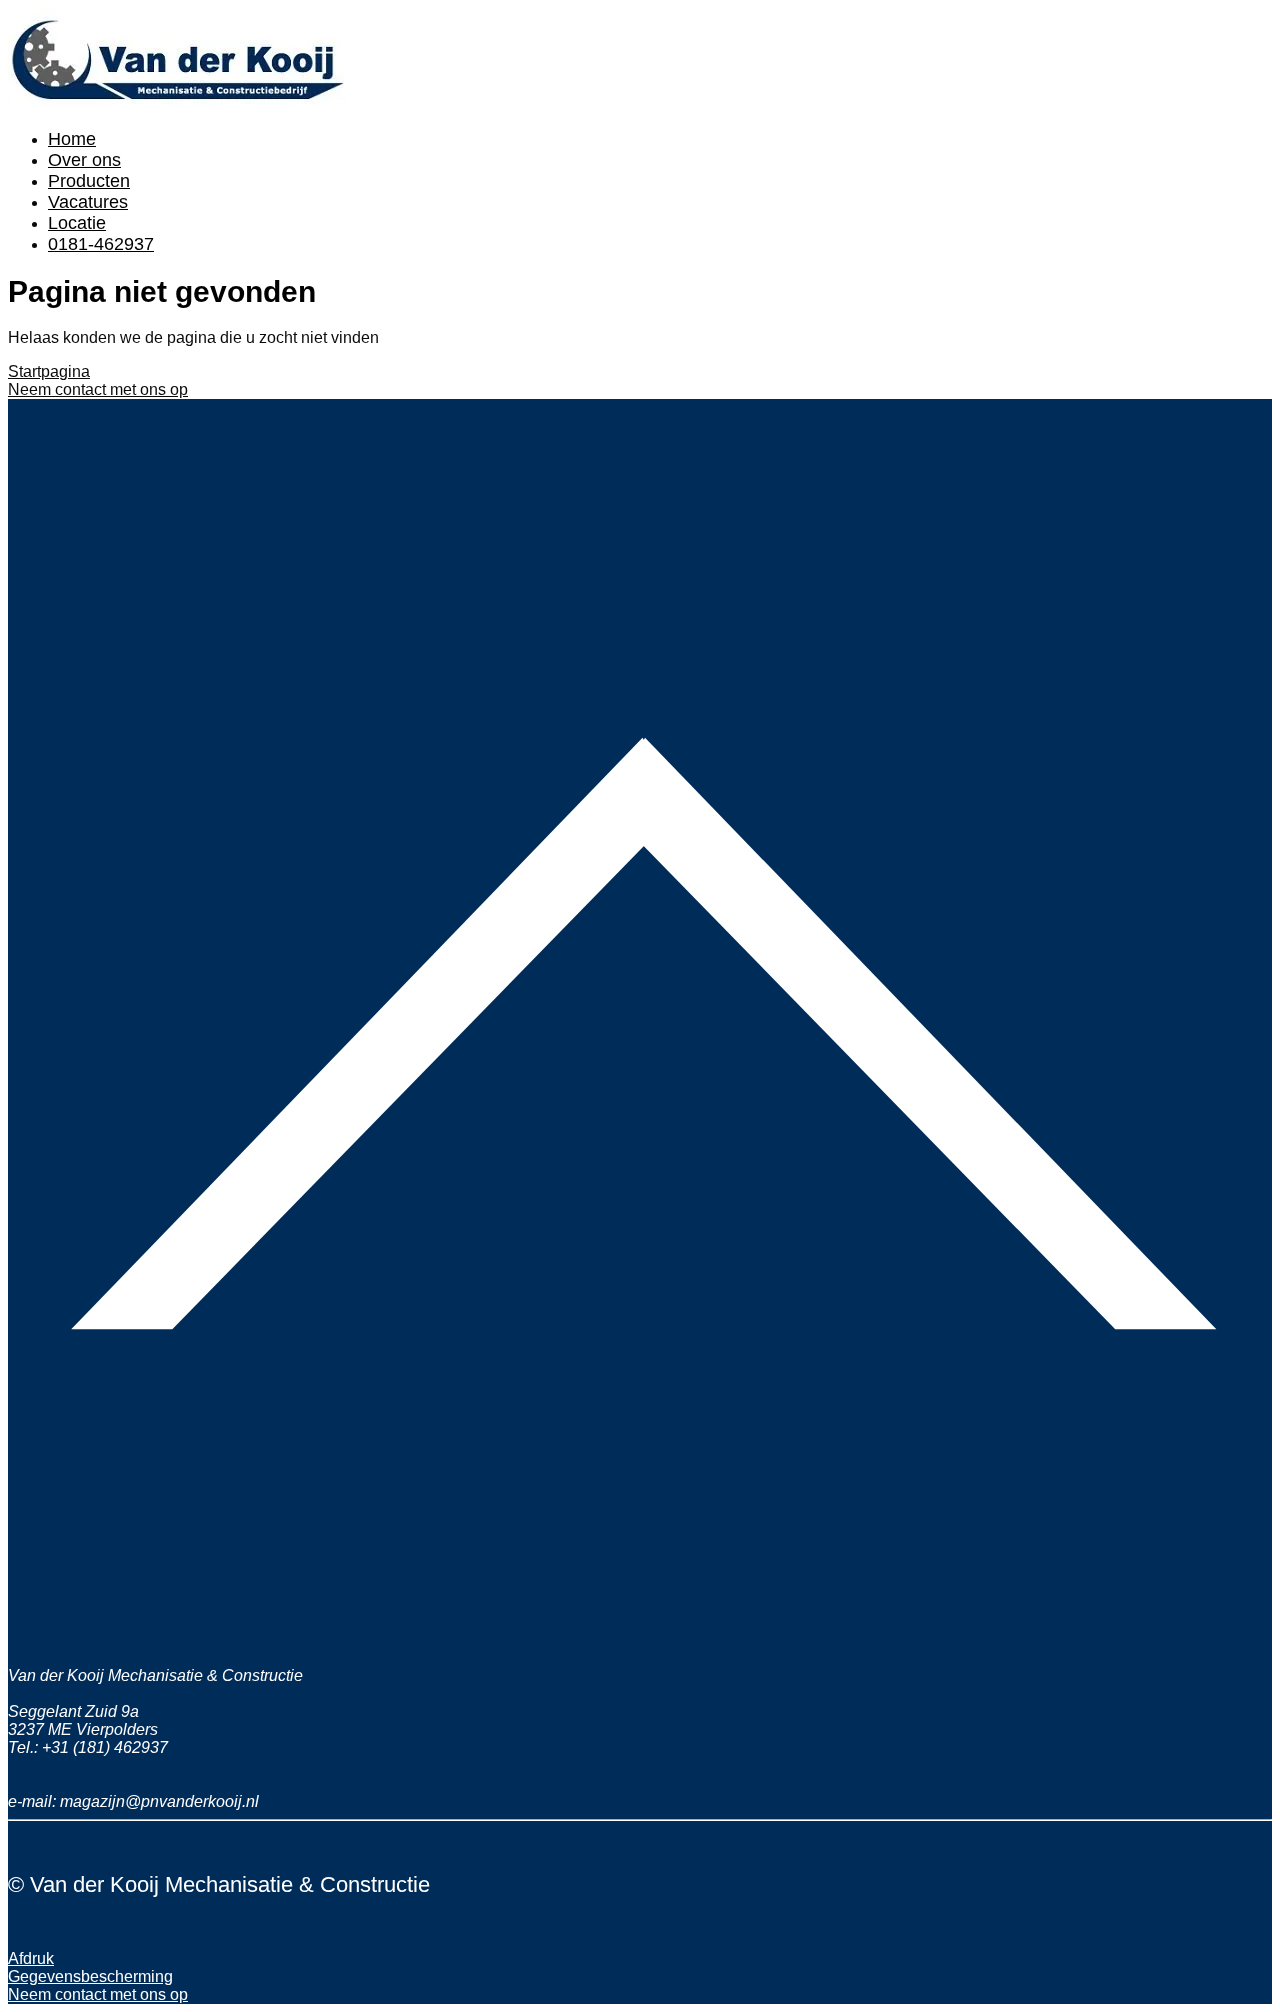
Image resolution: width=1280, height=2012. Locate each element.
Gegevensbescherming (90, 1976)
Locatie (77, 223)
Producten (89, 181)
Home (72, 139)
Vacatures (88, 202)
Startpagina (49, 371)
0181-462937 (101, 244)
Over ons (84, 160)
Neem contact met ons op (98, 389)
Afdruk (31, 1958)
